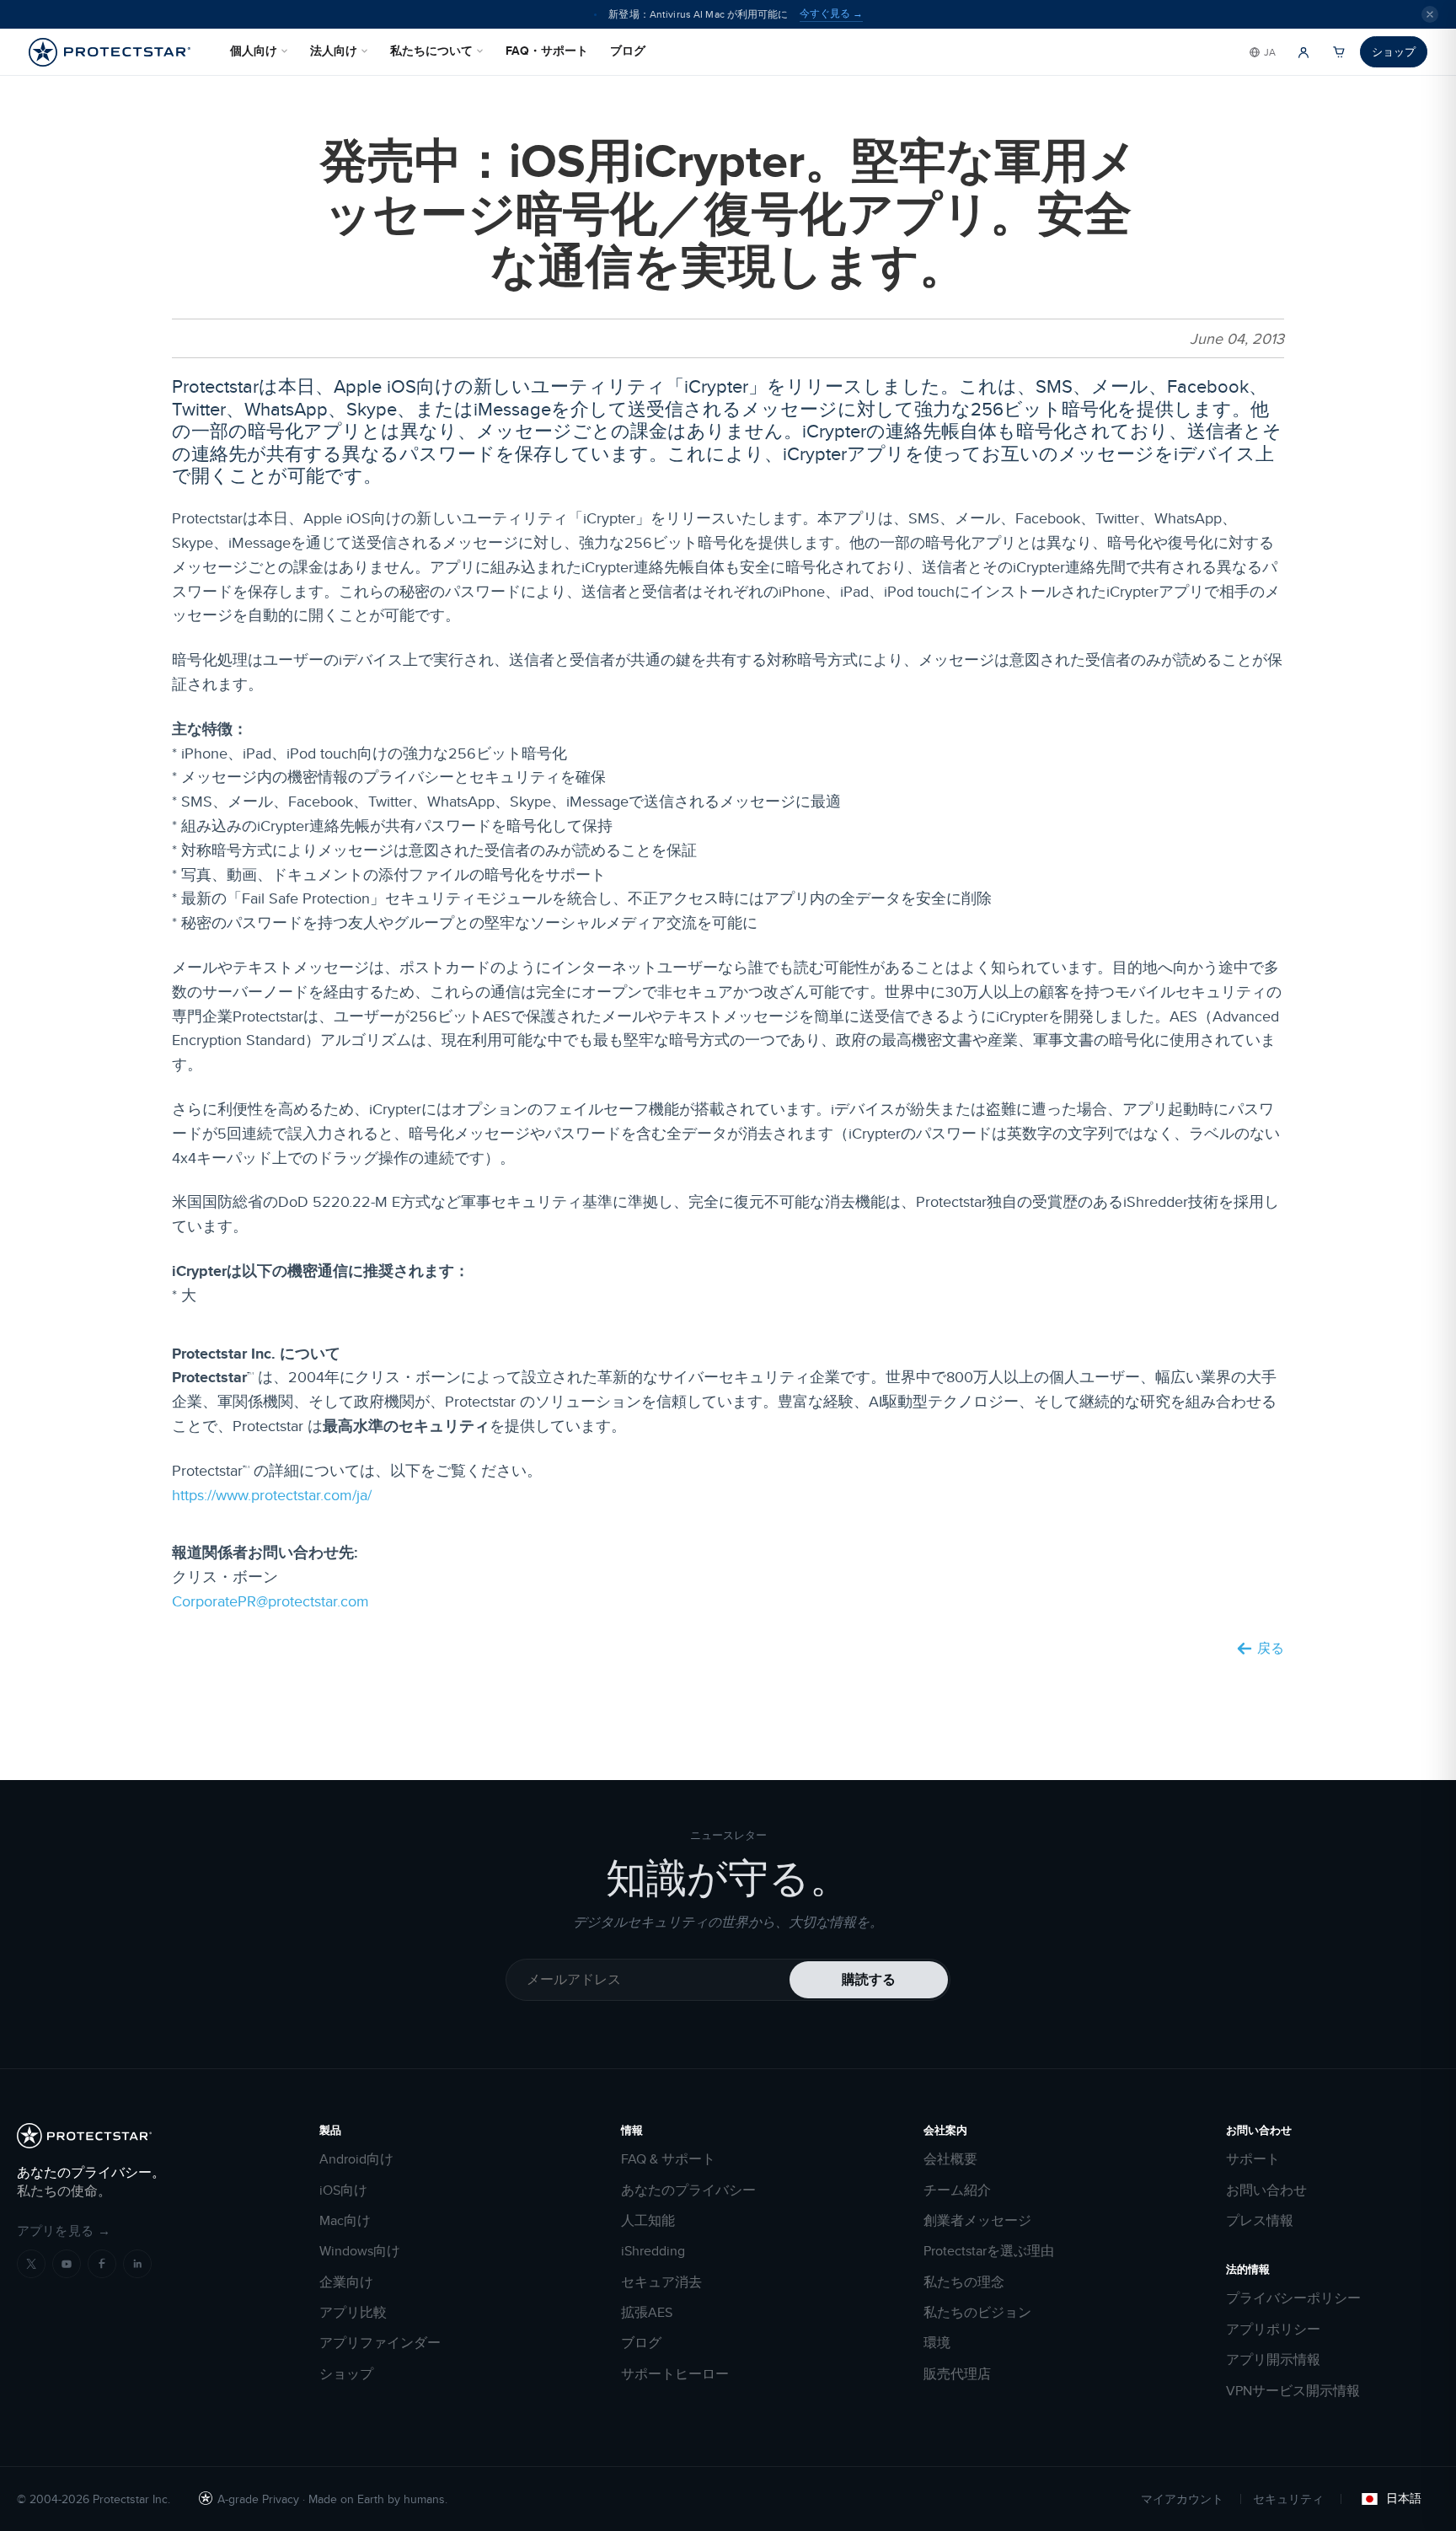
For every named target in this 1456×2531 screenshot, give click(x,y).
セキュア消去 (661, 2282)
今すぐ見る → (831, 13)
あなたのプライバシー (688, 2190)
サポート (1253, 2159)
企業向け (346, 2282)
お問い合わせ (1266, 2190)
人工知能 (648, 2221)
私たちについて (431, 51)
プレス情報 (1260, 2221)
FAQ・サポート (547, 51)
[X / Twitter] (31, 2264)
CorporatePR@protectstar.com (270, 1601)
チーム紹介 (957, 2190)
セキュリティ (1288, 2499)
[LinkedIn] (137, 2264)
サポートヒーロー (675, 2374)
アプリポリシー (1273, 2330)
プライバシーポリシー (1293, 2298)
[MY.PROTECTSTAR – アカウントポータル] (1303, 52)
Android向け (356, 2159)
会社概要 (950, 2159)
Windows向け (360, 2251)
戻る (1271, 1649)
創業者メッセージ (977, 2221)
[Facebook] (102, 2264)
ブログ (628, 51)
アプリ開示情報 (1273, 2360)
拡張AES (647, 2313)
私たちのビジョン (977, 2313)
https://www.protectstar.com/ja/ (272, 1495)
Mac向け (345, 2221)
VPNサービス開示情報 (1293, 2391)
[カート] (1339, 52)
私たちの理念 (964, 2282)
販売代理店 (957, 2374)
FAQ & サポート (668, 2159)
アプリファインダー (380, 2343)
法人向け (334, 51)
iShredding (653, 2251)
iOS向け (343, 2190)
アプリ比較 (353, 2313)
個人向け (254, 51)
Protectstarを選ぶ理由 (989, 2251)
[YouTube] (67, 2264)
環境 (937, 2343)
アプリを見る (64, 2231)
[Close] (1430, 14)
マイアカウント (1182, 2499)
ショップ (1394, 51)
